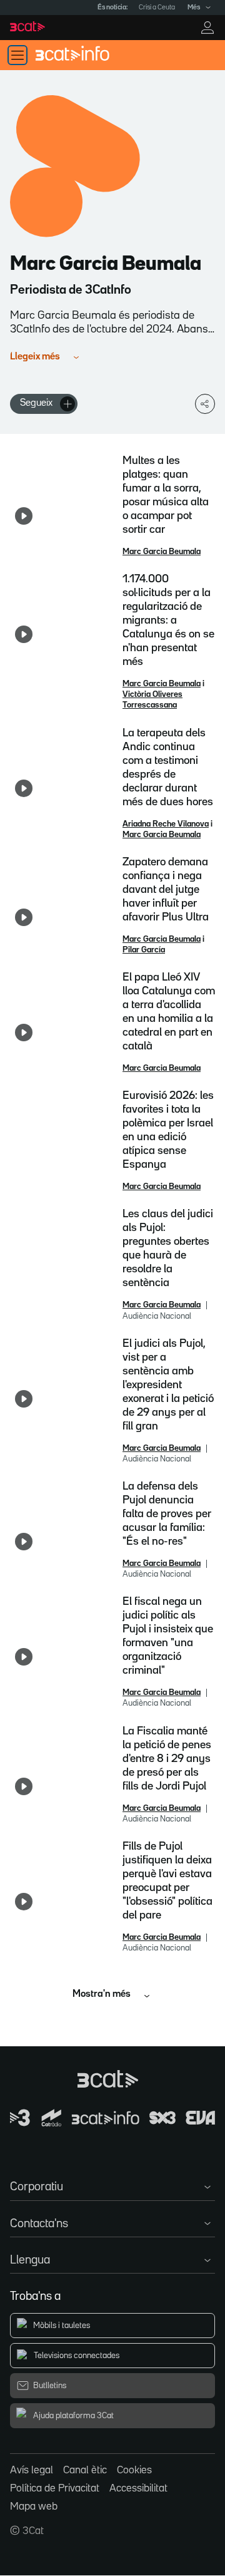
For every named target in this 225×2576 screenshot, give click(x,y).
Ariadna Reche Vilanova (166, 824)
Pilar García (144, 950)
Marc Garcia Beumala (162, 552)
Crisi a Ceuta (157, 8)
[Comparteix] (205, 404)
